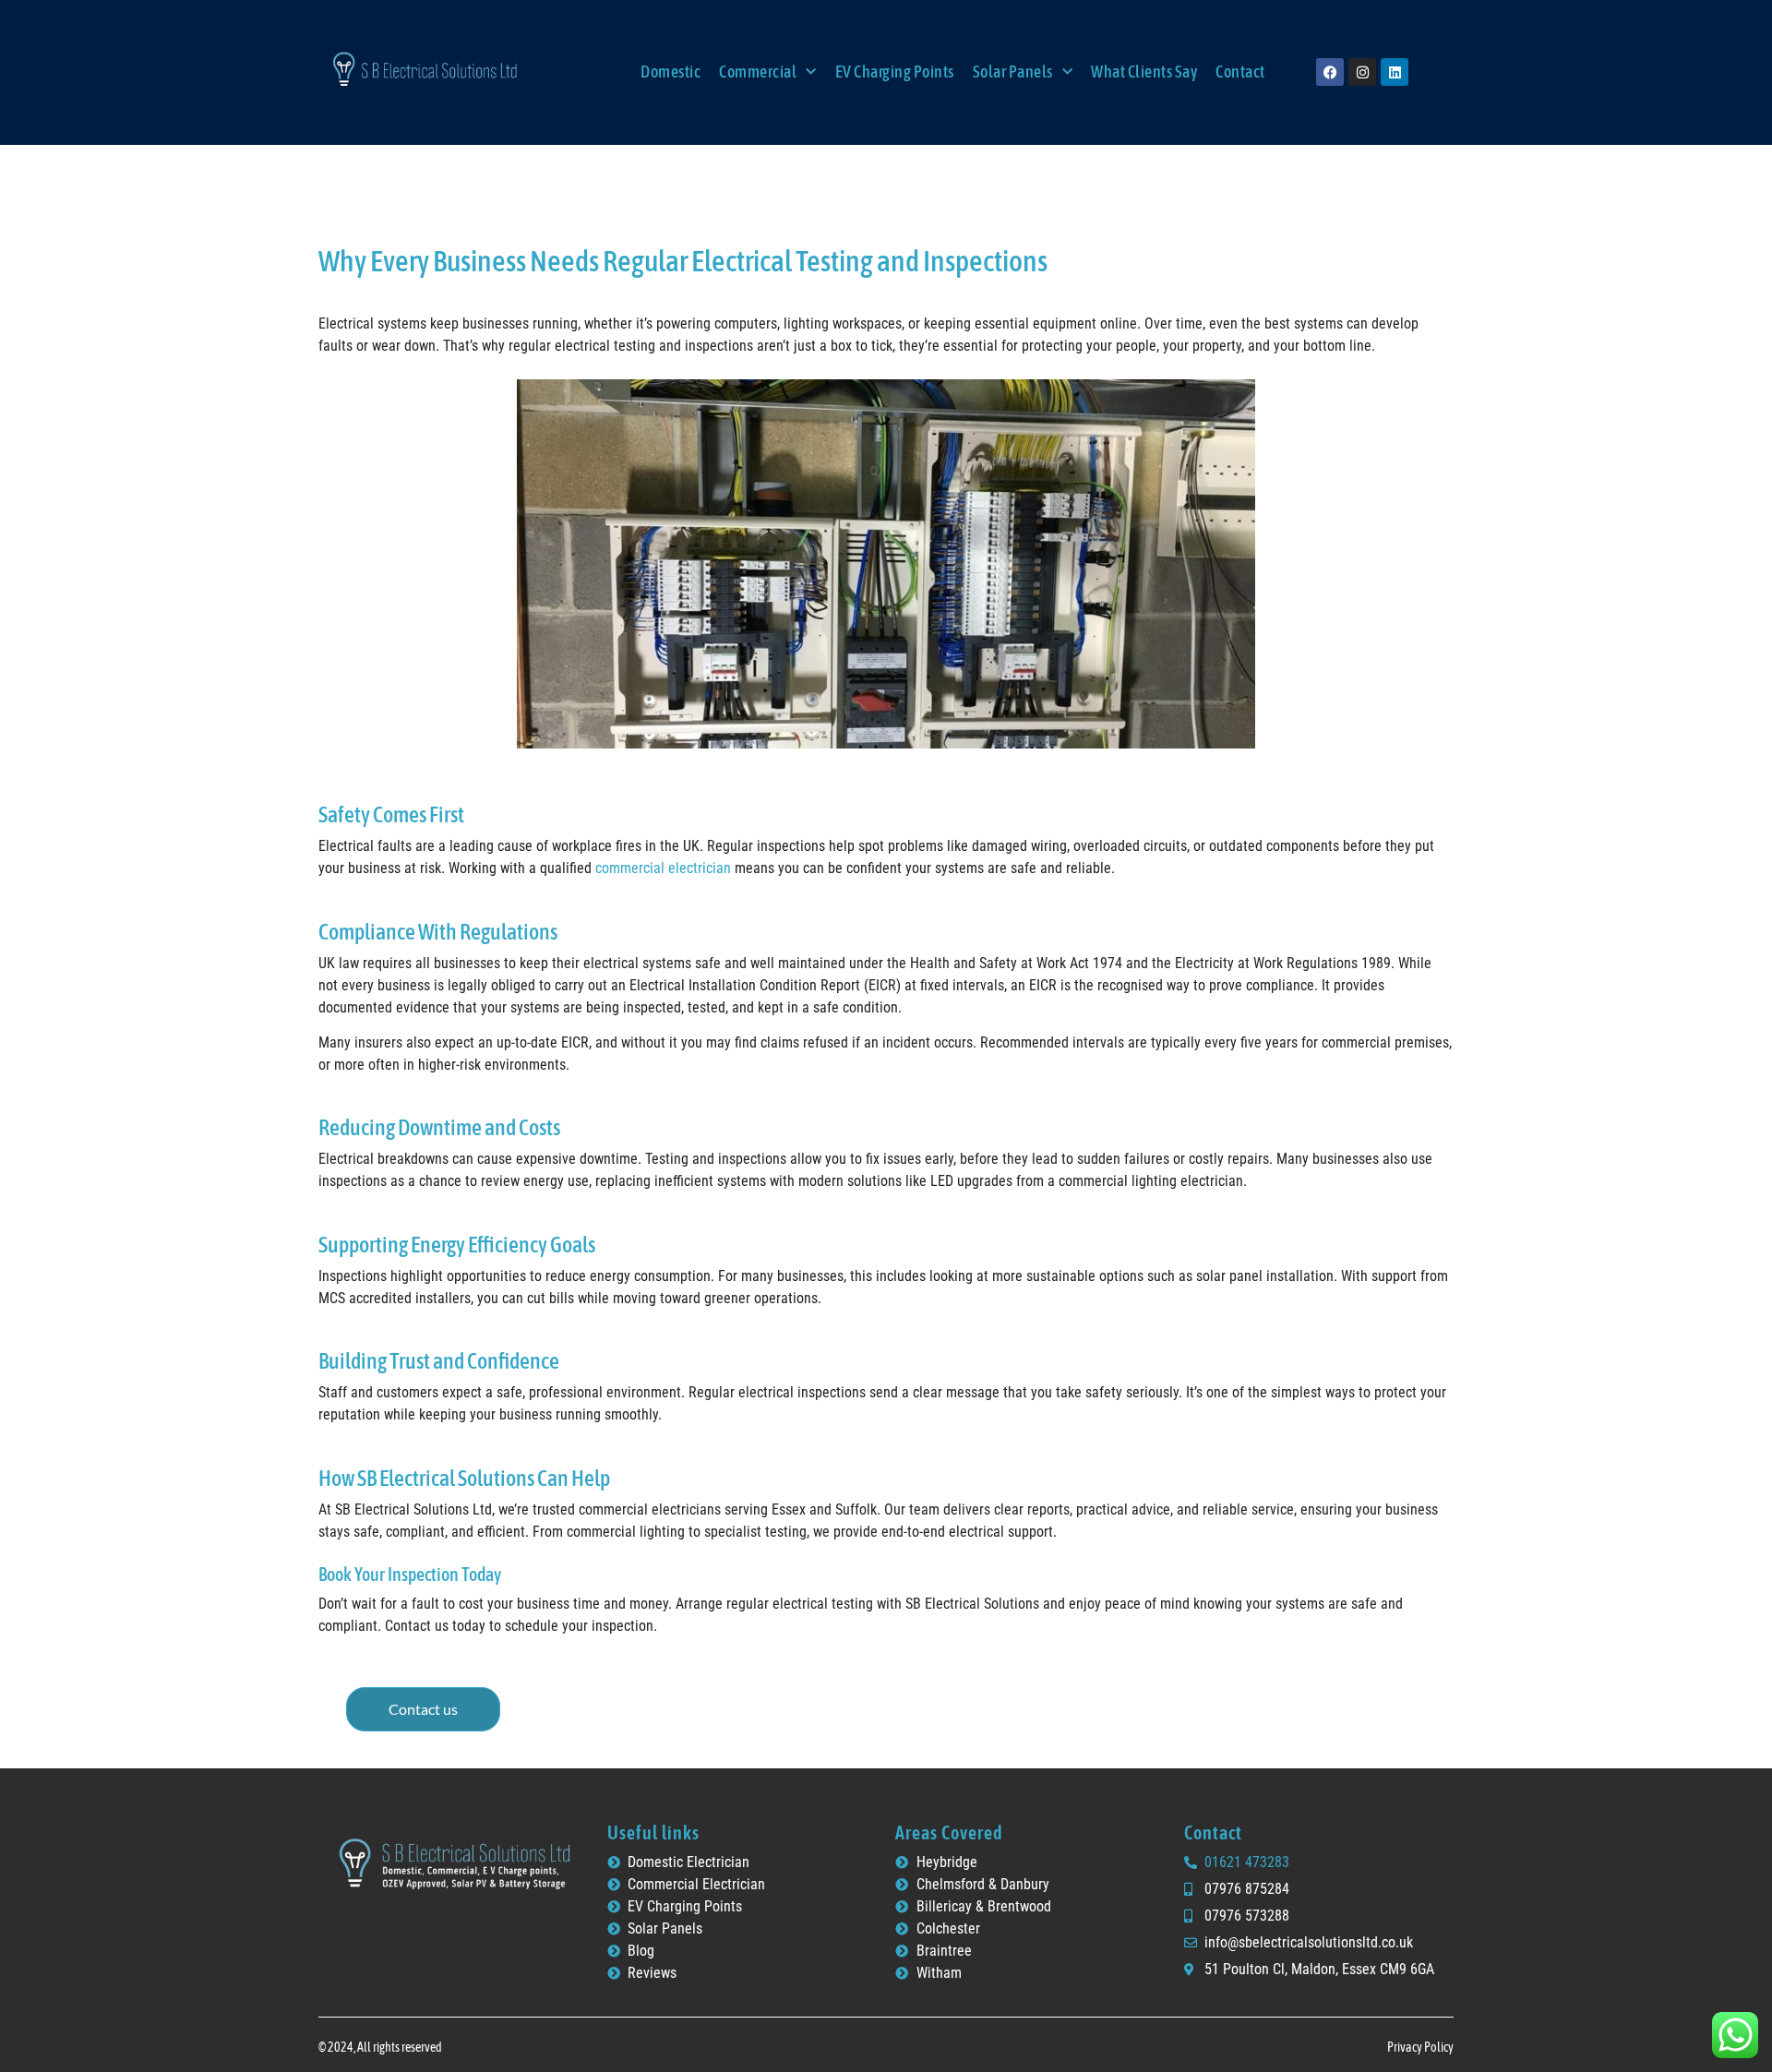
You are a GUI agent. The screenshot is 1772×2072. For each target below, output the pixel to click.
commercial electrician (663, 868)
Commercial (758, 72)
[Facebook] (1330, 72)
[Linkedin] (1395, 72)
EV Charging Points (895, 72)
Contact (1240, 72)
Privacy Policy (1420, 2047)
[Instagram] (1362, 72)
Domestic (670, 72)
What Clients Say (1144, 72)
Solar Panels (1013, 72)
